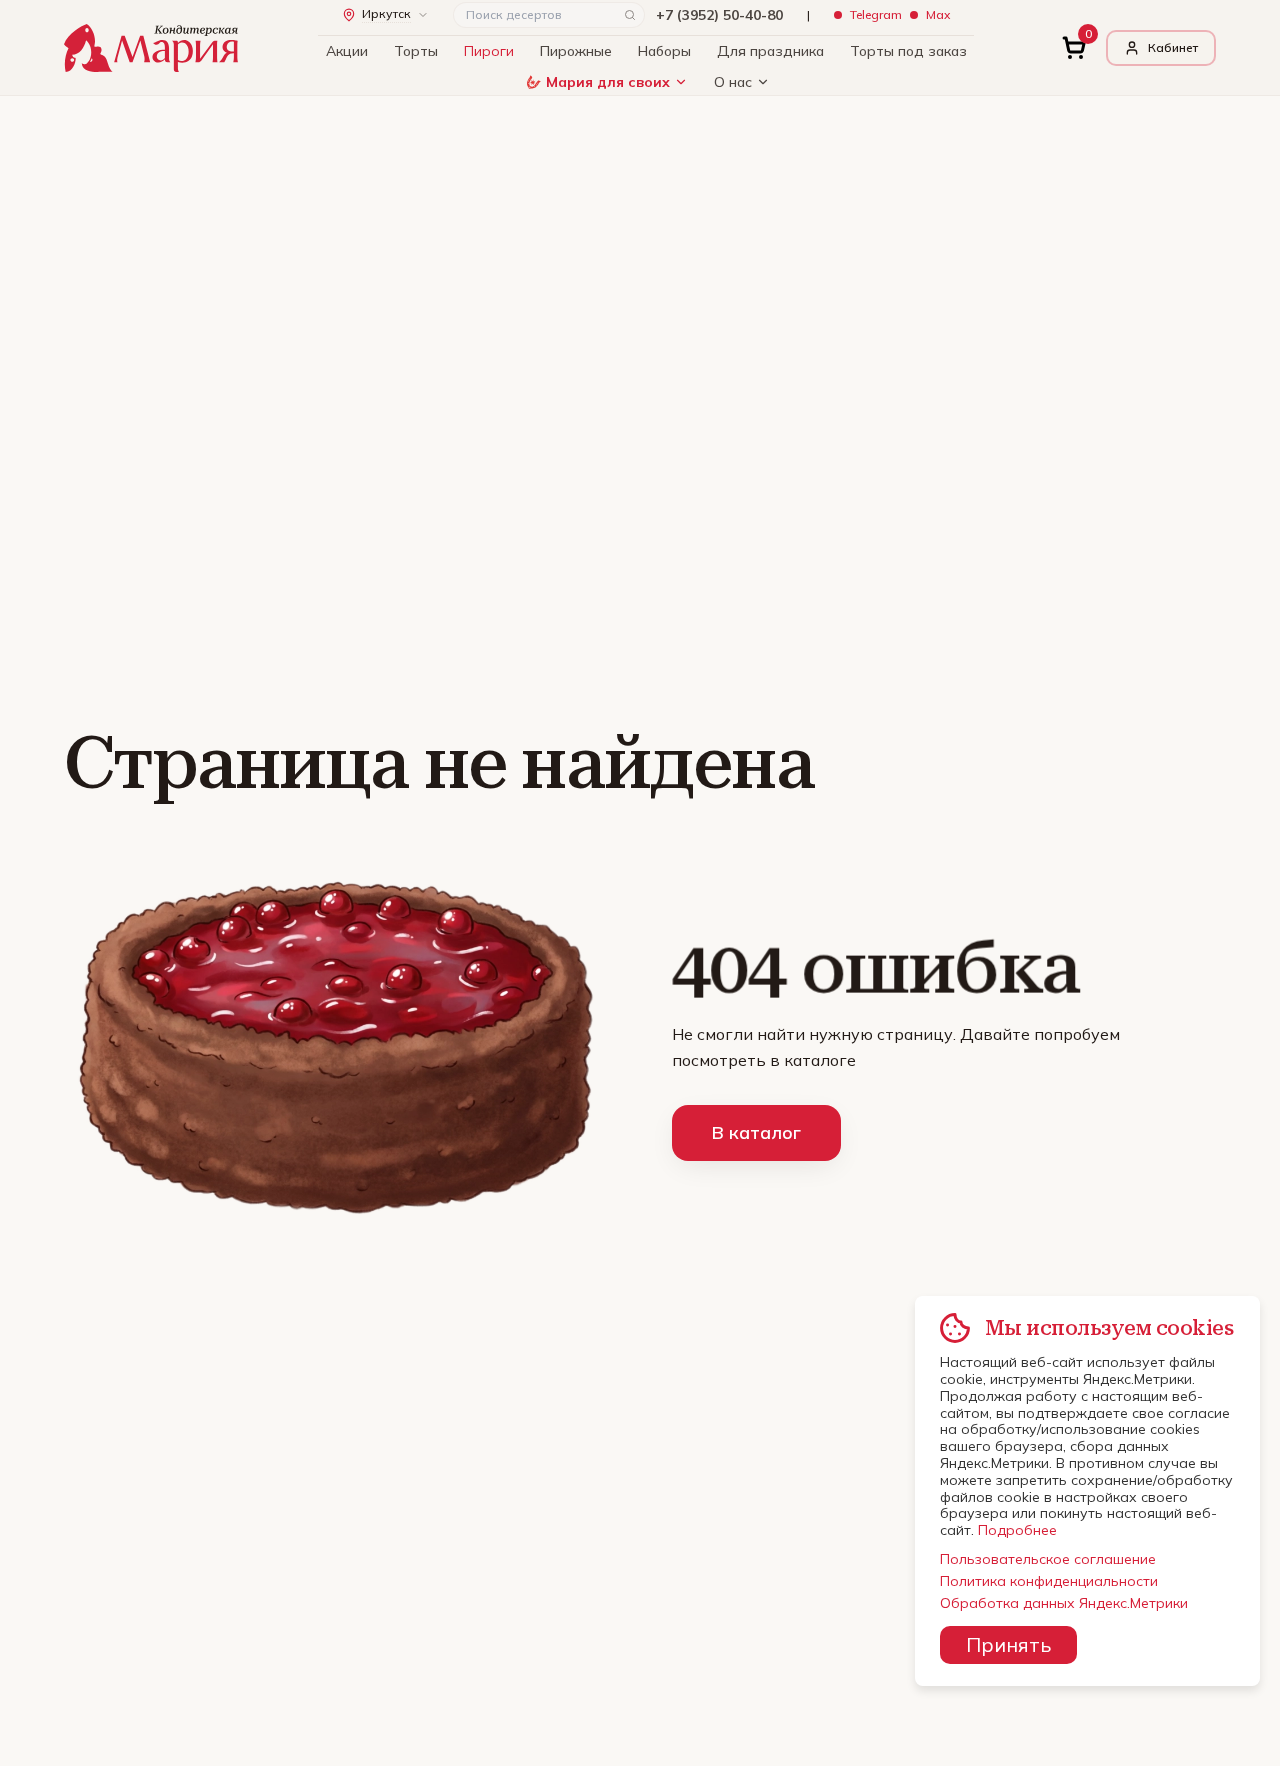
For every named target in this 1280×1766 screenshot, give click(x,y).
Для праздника (770, 51)
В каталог (756, 1132)
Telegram (876, 14)
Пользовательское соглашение (1048, 1559)
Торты (416, 51)
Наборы (664, 51)
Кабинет (1173, 47)
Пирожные (576, 51)
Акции (347, 51)
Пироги (489, 51)
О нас (733, 82)
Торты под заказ (908, 51)
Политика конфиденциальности (1049, 1581)
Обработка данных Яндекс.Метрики (1064, 1603)
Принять (1008, 1644)
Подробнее (1017, 1530)
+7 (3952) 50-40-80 (719, 15)
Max (938, 14)
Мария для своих (608, 82)
